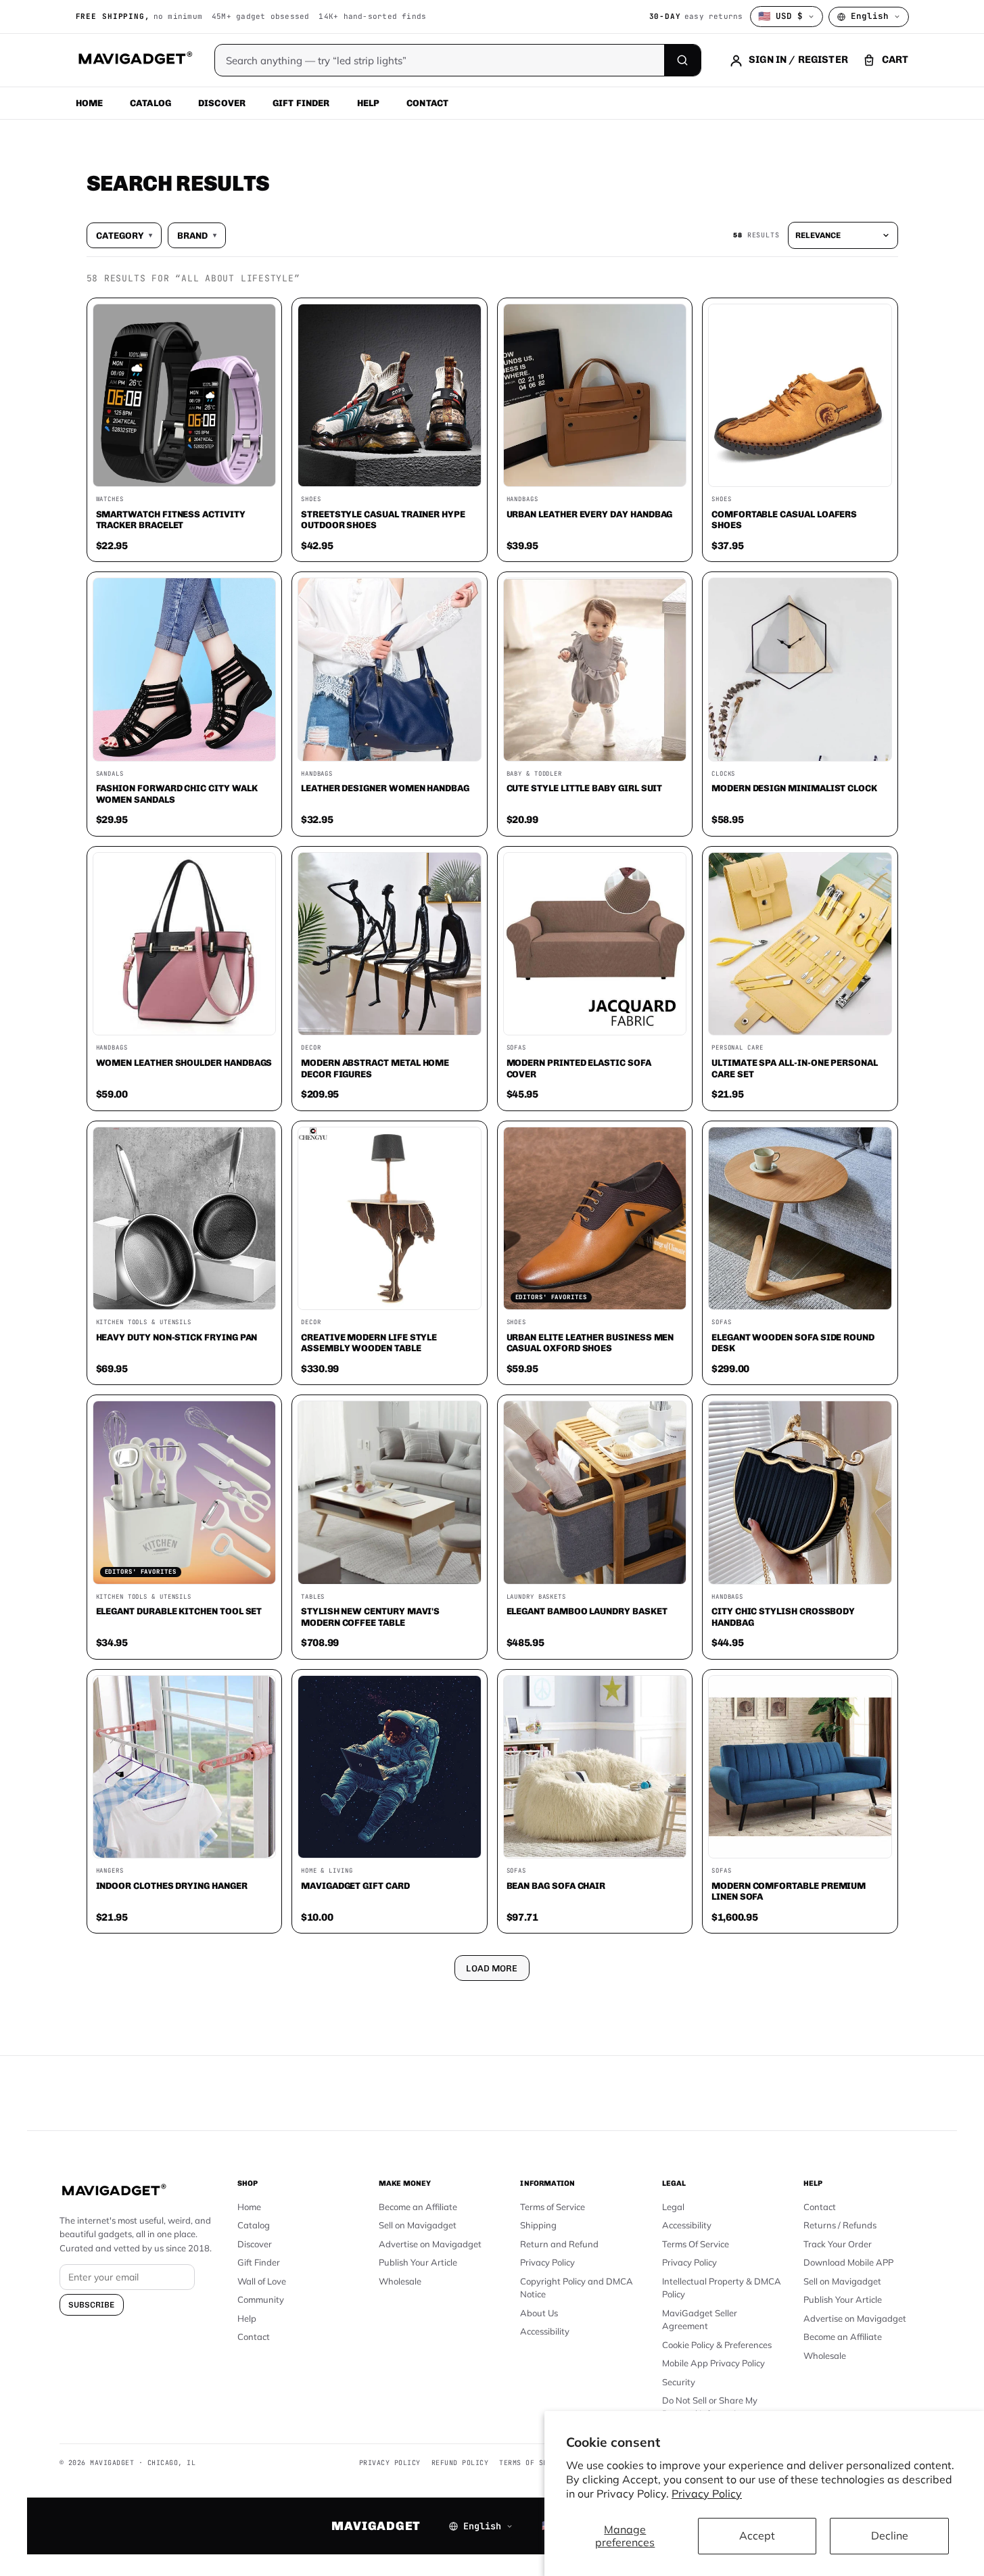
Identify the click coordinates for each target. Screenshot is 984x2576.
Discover (222, 103)
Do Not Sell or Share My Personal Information (710, 2407)
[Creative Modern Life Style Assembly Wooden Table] (390, 1219)
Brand (197, 235)
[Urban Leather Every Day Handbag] (595, 396)
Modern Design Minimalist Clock (794, 788)
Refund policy (460, 2463)
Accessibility (545, 2331)
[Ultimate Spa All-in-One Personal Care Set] (800, 944)
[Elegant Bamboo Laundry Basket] (595, 1493)
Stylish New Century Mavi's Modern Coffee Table (370, 1617)
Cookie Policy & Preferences (717, 2345)
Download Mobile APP (848, 2262)
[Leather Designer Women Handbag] (390, 670)
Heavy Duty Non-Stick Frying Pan (177, 1337)
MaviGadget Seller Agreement (700, 2320)
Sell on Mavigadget (418, 2225)
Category (124, 235)
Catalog (150, 103)
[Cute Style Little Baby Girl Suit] (595, 670)
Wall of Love (262, 2281)
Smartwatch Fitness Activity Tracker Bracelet (171, 520)
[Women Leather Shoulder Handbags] (185, 944)
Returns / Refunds (840, 2225)
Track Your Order (838, 2244)
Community (261, 2299)
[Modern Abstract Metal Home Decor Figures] (390, 944)
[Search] (682, 60)
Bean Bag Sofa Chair (556, 1886)
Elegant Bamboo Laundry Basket (587, 1611)
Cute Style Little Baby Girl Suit (585, 788)
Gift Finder (301, 103)
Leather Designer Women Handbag (385, 788)
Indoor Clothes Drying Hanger (172, 1886)
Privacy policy (390, 2463)
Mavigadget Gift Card (355, 1886)
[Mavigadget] (135, 60)
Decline (890, 2535)
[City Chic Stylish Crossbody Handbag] (800, 1493)
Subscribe (92, 2305)
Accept (757, 2535)
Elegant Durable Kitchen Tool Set (179, 1611)
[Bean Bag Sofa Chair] (595, 1767)
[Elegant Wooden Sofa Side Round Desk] (800, 1219)
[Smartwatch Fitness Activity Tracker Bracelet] (185, 396)
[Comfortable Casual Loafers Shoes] (800, 396)
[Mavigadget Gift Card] (390, 1767)
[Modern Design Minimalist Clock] (800, 670)
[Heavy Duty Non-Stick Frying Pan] (185, 1219)
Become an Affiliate (418, 2207)
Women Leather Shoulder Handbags (184, 1062)
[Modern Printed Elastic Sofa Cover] (595, 944)
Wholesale (400, 2281)
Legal (673, 2207)
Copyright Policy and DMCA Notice (577, 2288)
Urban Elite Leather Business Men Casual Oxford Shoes (590, 1343)
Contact (427, 103)
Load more (492, 1968)
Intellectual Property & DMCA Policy (722, 2288)
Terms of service (534, 2463)
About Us (539, 2313)
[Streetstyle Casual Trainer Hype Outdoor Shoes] (390, 396)
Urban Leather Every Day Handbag (590, 514)
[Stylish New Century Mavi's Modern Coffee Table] (390, 1493)
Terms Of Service (696, 2244)
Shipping (538, 2225)
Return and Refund (559, 2244)
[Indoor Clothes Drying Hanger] (185, 1767)
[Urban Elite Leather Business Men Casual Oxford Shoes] (595, 1219)
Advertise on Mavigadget (430, 2244)
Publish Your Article (418, 2262)
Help (369, 103)
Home (90, 103)
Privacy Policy (707, 2493)
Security (679, 2382)
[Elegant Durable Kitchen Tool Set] (185, 1493)
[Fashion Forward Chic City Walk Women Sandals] (185, 670)
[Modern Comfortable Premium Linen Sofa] (800, 1767)
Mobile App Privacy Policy (713, 2363)
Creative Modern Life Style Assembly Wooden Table (369, 1343)
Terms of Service (553, 2207)
